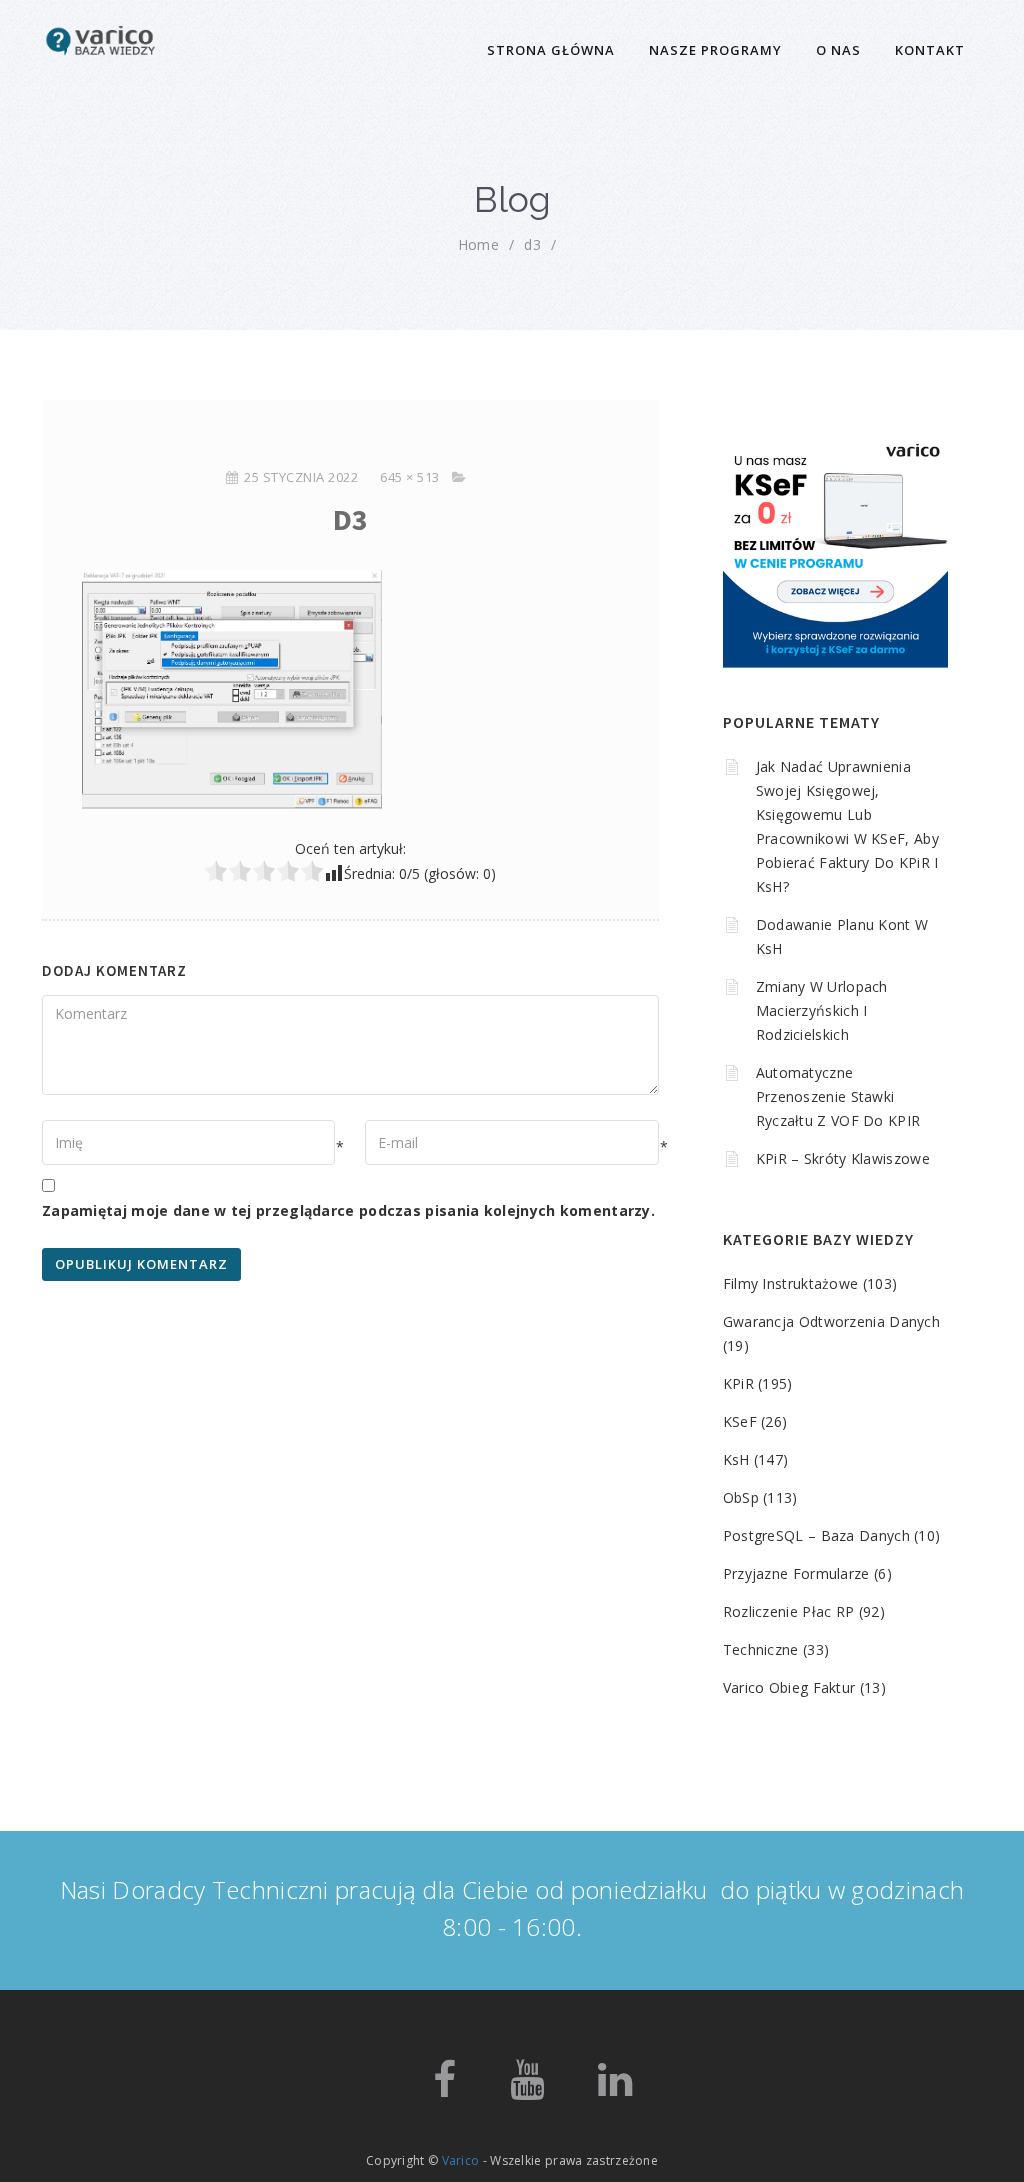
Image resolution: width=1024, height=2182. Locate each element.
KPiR (738, 1383)
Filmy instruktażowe (791, 1283)
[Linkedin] (615, 2088)
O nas (838, 50)
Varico (461, 2160)
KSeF (740, 1421)
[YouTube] (527, 2088)
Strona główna (551, 50)
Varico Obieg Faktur (789, 1687)
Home (478, 244)
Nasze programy (715, 50)
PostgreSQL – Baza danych (816, 1535)
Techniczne (761, 1649)
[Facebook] (444, 2088)
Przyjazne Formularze (796, 1573)
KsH (736, 1459)
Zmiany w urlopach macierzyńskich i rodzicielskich (822, 1010)
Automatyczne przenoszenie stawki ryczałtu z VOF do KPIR (838, 1096)
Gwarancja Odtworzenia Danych (831, 1321)
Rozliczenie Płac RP (789, 1611)
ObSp (741, 1497)
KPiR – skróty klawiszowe (843, 1158)
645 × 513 (410, 477)
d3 (532, 244)
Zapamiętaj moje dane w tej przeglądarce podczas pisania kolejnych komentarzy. (348, 1210)
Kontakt (930, 50)
